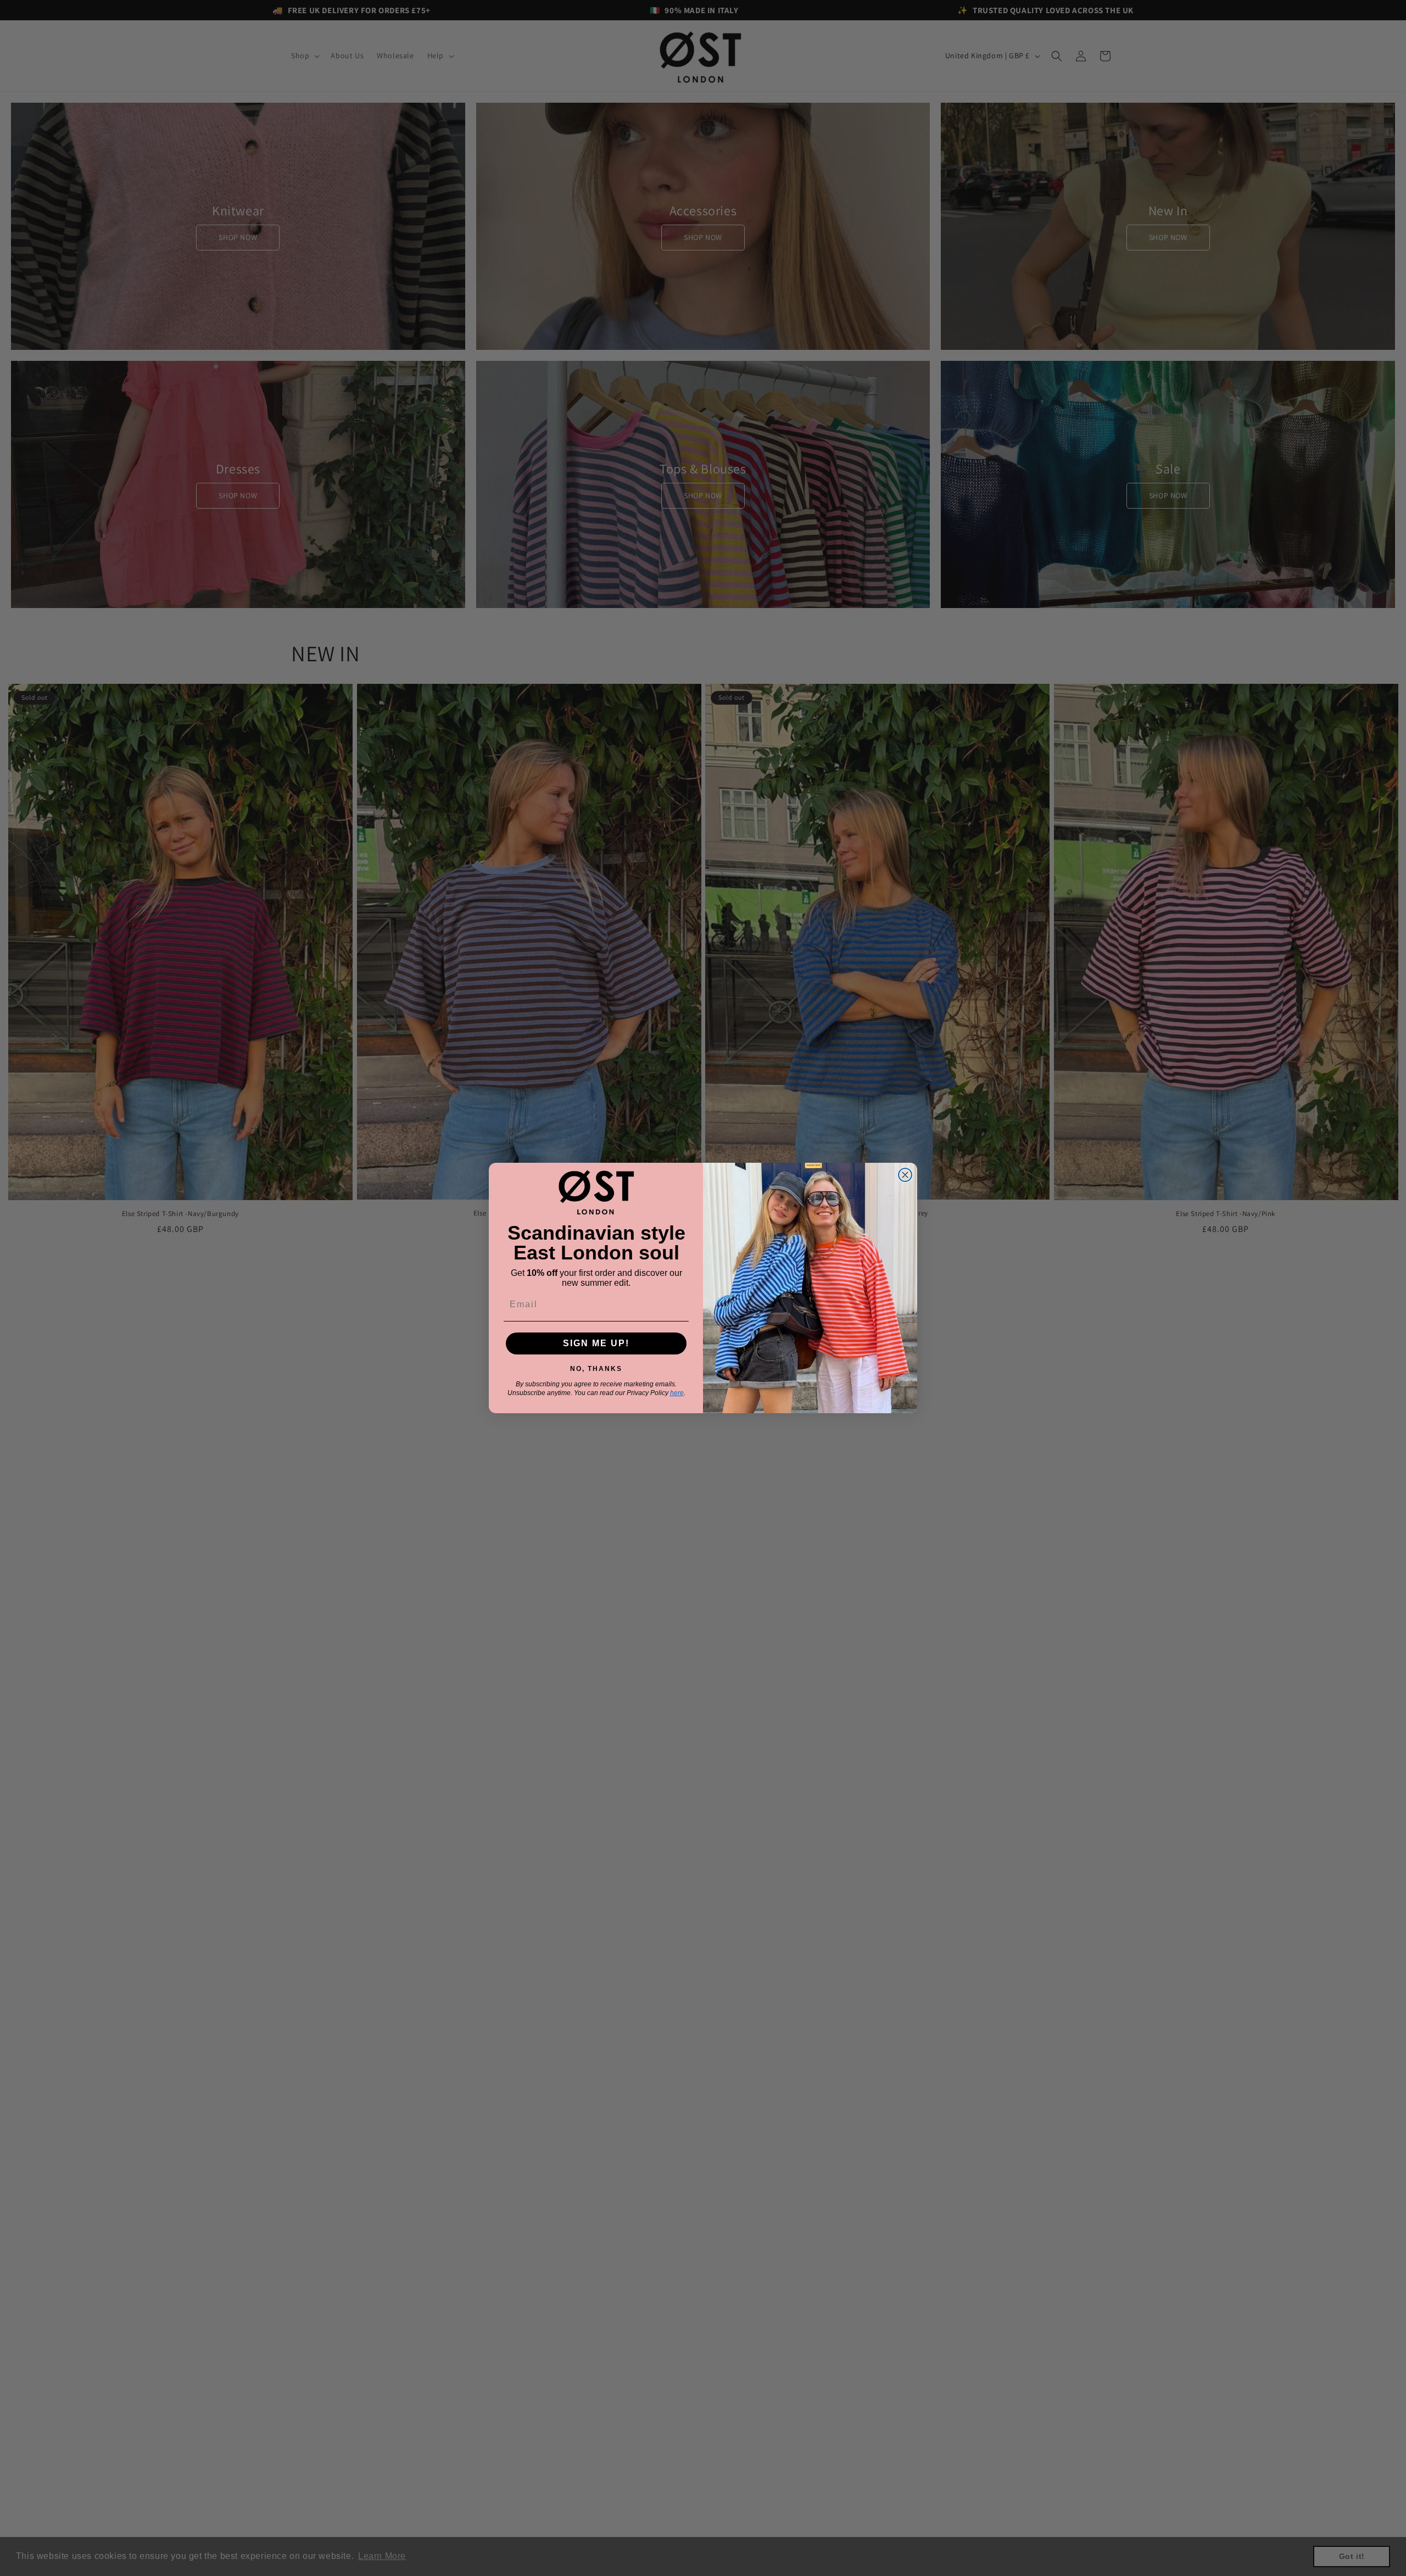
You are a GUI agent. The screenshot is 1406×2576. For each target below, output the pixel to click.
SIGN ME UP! (596, 1343)
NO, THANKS (596, 1367)
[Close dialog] (905, 1175)
